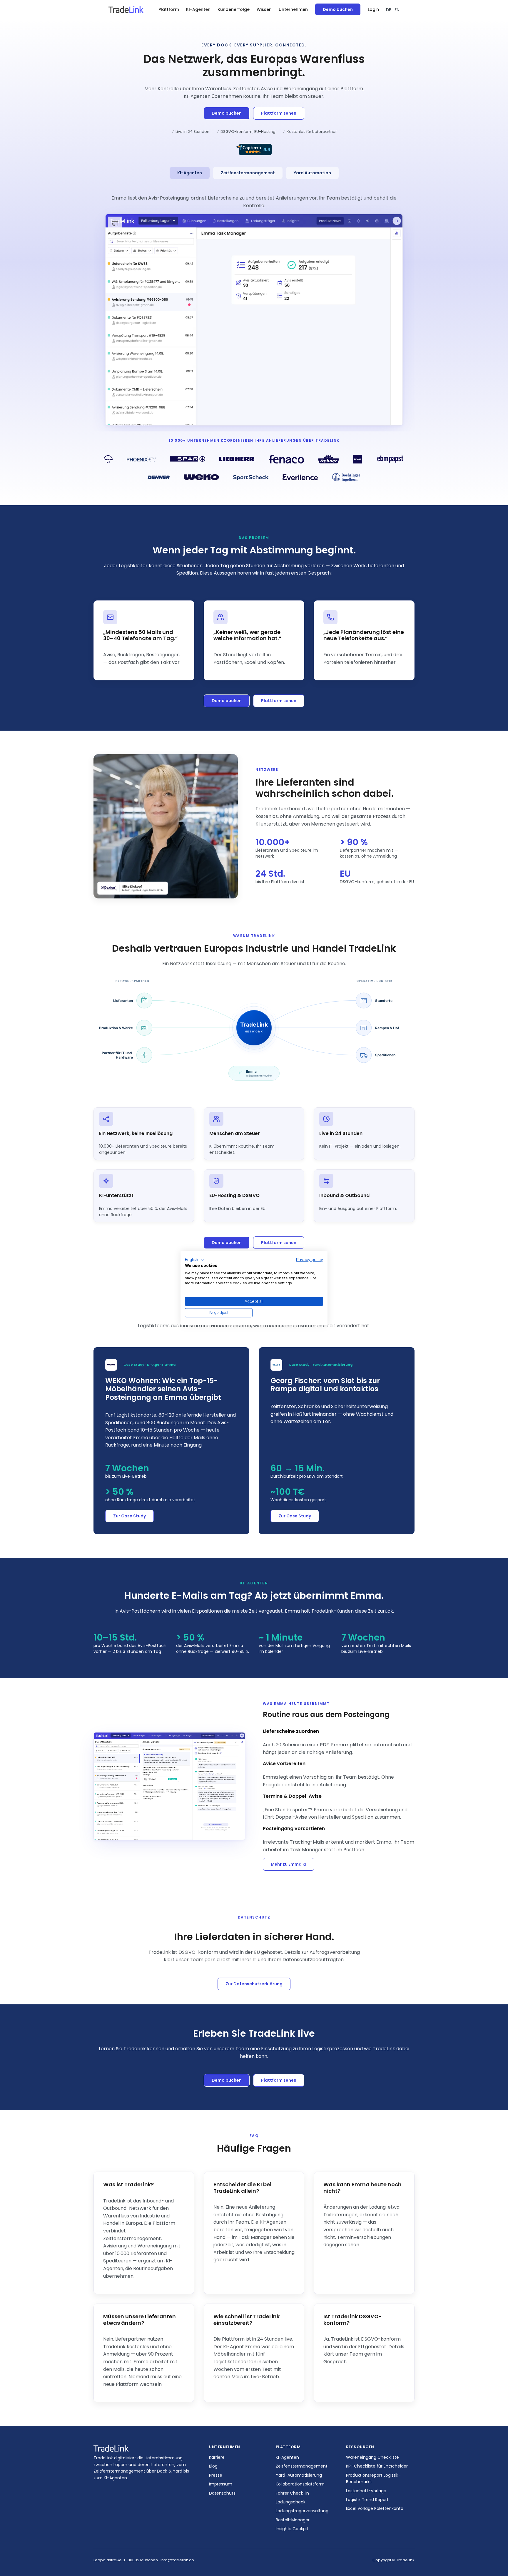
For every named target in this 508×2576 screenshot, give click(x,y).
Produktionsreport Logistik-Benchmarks (373, 2478)
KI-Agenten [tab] (190, 173)
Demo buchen (338, 9)
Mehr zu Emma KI (289, 1864)
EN (397, 10)
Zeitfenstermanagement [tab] (248, 173)
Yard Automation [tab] (312, 173)
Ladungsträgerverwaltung (302, 2511)
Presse (216, 2475)
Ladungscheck (291, 2502)
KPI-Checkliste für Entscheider (377, 2466)
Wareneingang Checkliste (372, 2457)
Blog (213, 2466)
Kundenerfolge (234, 9)
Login (373, 9)
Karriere (217, 2457)
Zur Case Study (129, 1516)
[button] (169, 10)
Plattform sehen (279, 113)
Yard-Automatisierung (299, 2475)
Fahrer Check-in (292, 2493)
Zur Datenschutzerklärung (254, 1984)
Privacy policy (310, 1260)
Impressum (221, 2484)
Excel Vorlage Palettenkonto (375, 2508)
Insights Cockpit (292, 2529)
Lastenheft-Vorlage (366, 2491)
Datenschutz (222, 2493)
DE (388, 10)
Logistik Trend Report (367, 2500)
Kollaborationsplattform (300, 2484)
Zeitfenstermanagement (302, 2466)
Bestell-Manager (293, 2520)
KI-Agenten (198, 9)
